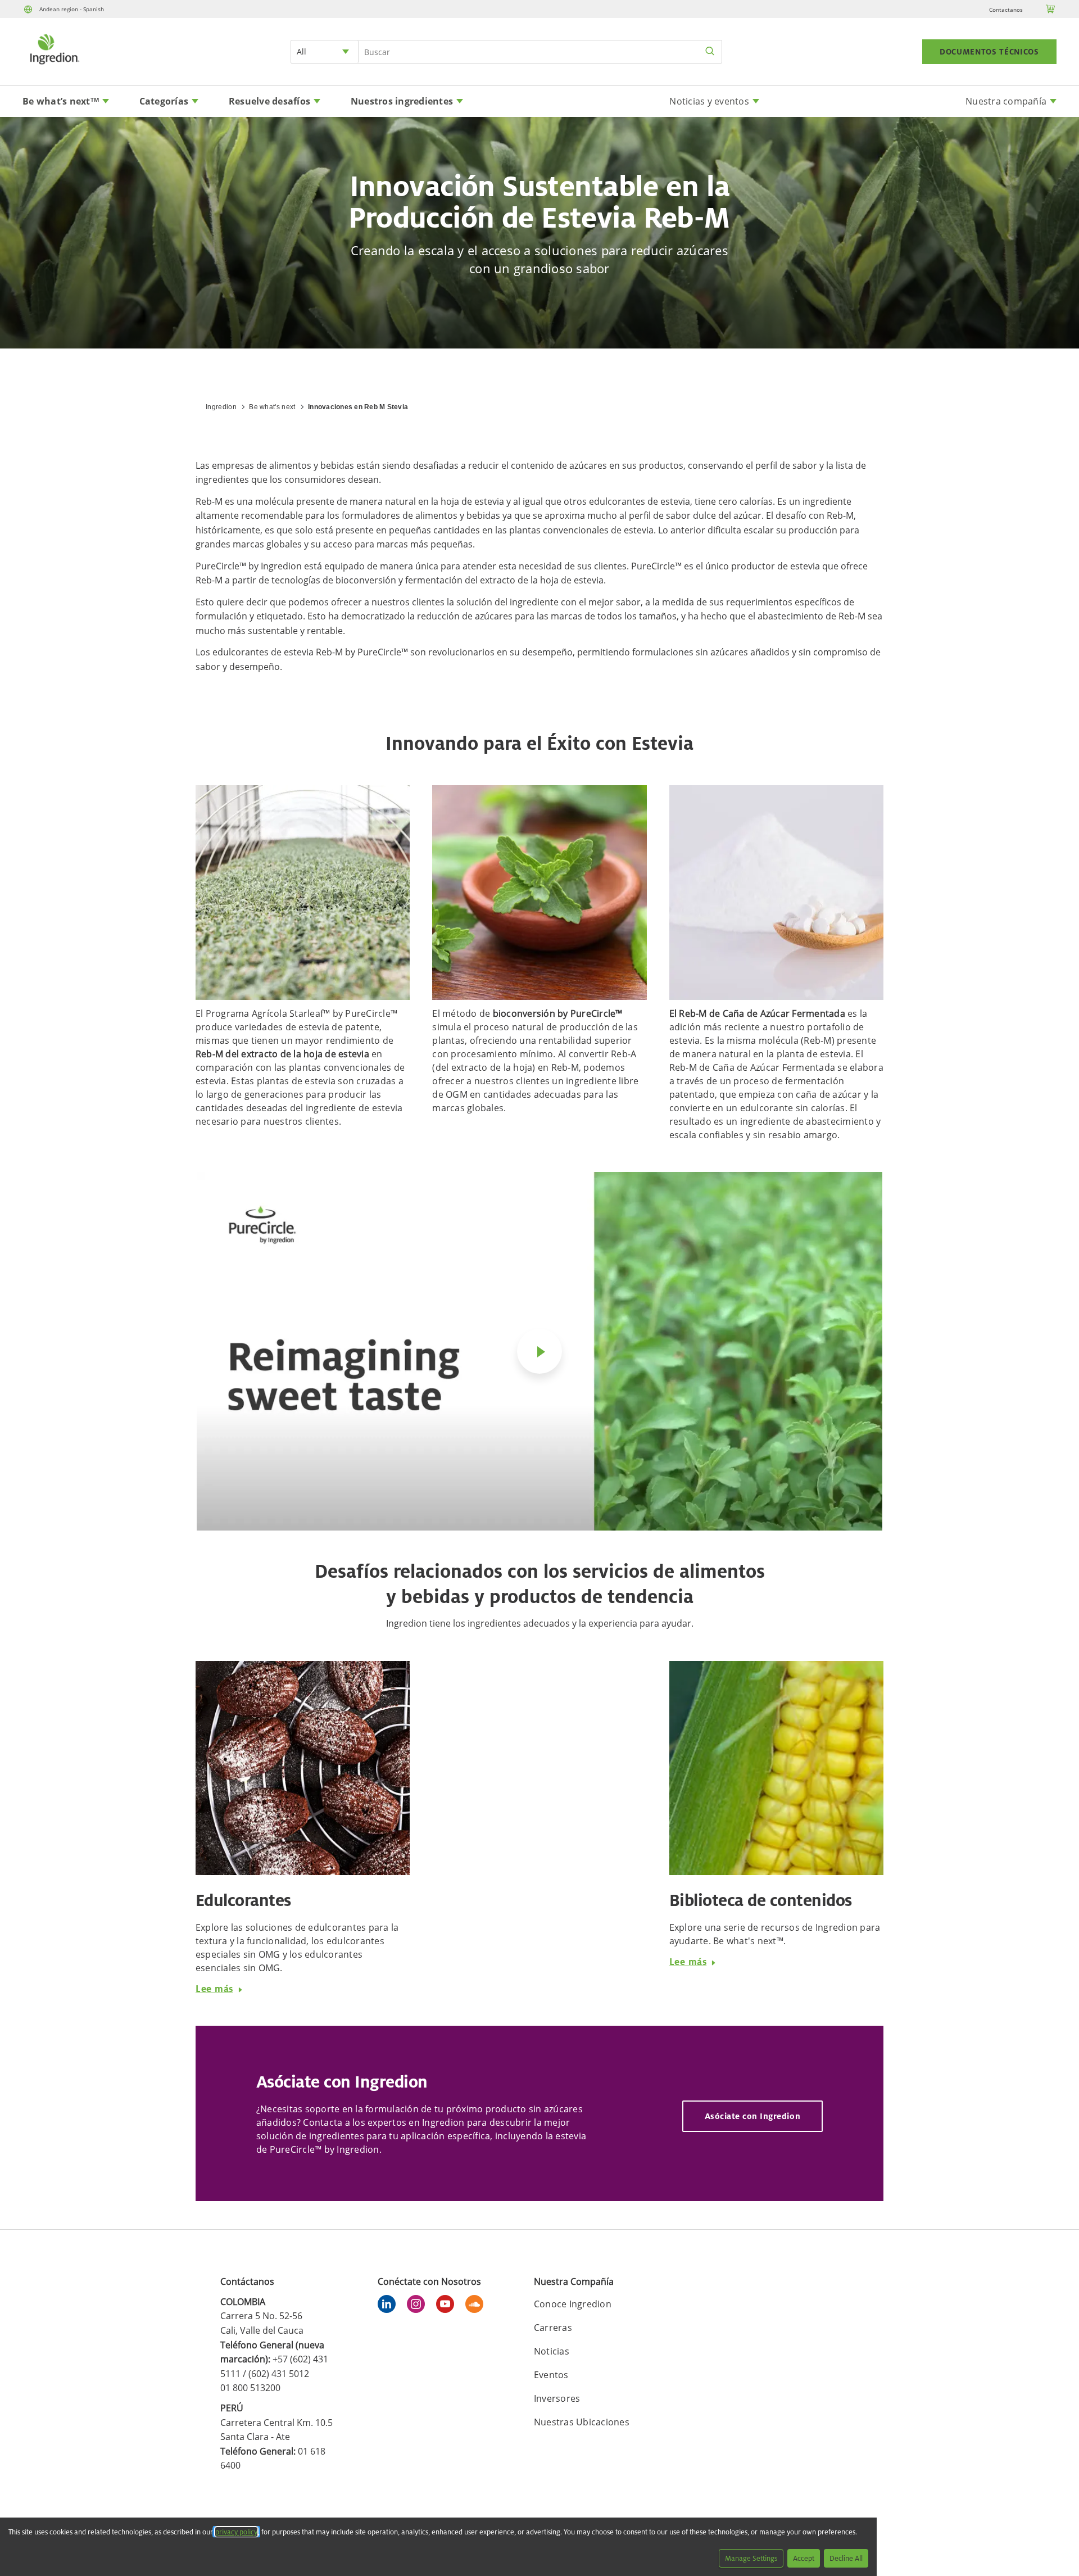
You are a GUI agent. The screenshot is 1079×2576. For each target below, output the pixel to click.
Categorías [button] (164, 101)
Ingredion (221, 407)
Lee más (214, 1989)
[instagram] (419, 2306)
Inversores (557, 2398)
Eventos (551, 2375)
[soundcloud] (477, 2306)
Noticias (552, 2351)
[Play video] (539, 1351)
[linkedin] (389, 2306)
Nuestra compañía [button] (1006, 101)
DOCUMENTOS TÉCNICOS (989, 52)
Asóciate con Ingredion (752, 2116)
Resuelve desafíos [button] (269, 101)
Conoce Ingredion (573, 2304)
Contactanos (1006, 10)
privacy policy (236, 2532)
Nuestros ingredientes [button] (402, 101)
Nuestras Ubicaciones (582, 2422)
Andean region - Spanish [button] (72, 9)
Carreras (553, 2328)
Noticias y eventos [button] (709, 101)
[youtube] (448, 2306)
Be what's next (272, 407)
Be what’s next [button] (61, 101)
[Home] (54, 66)
